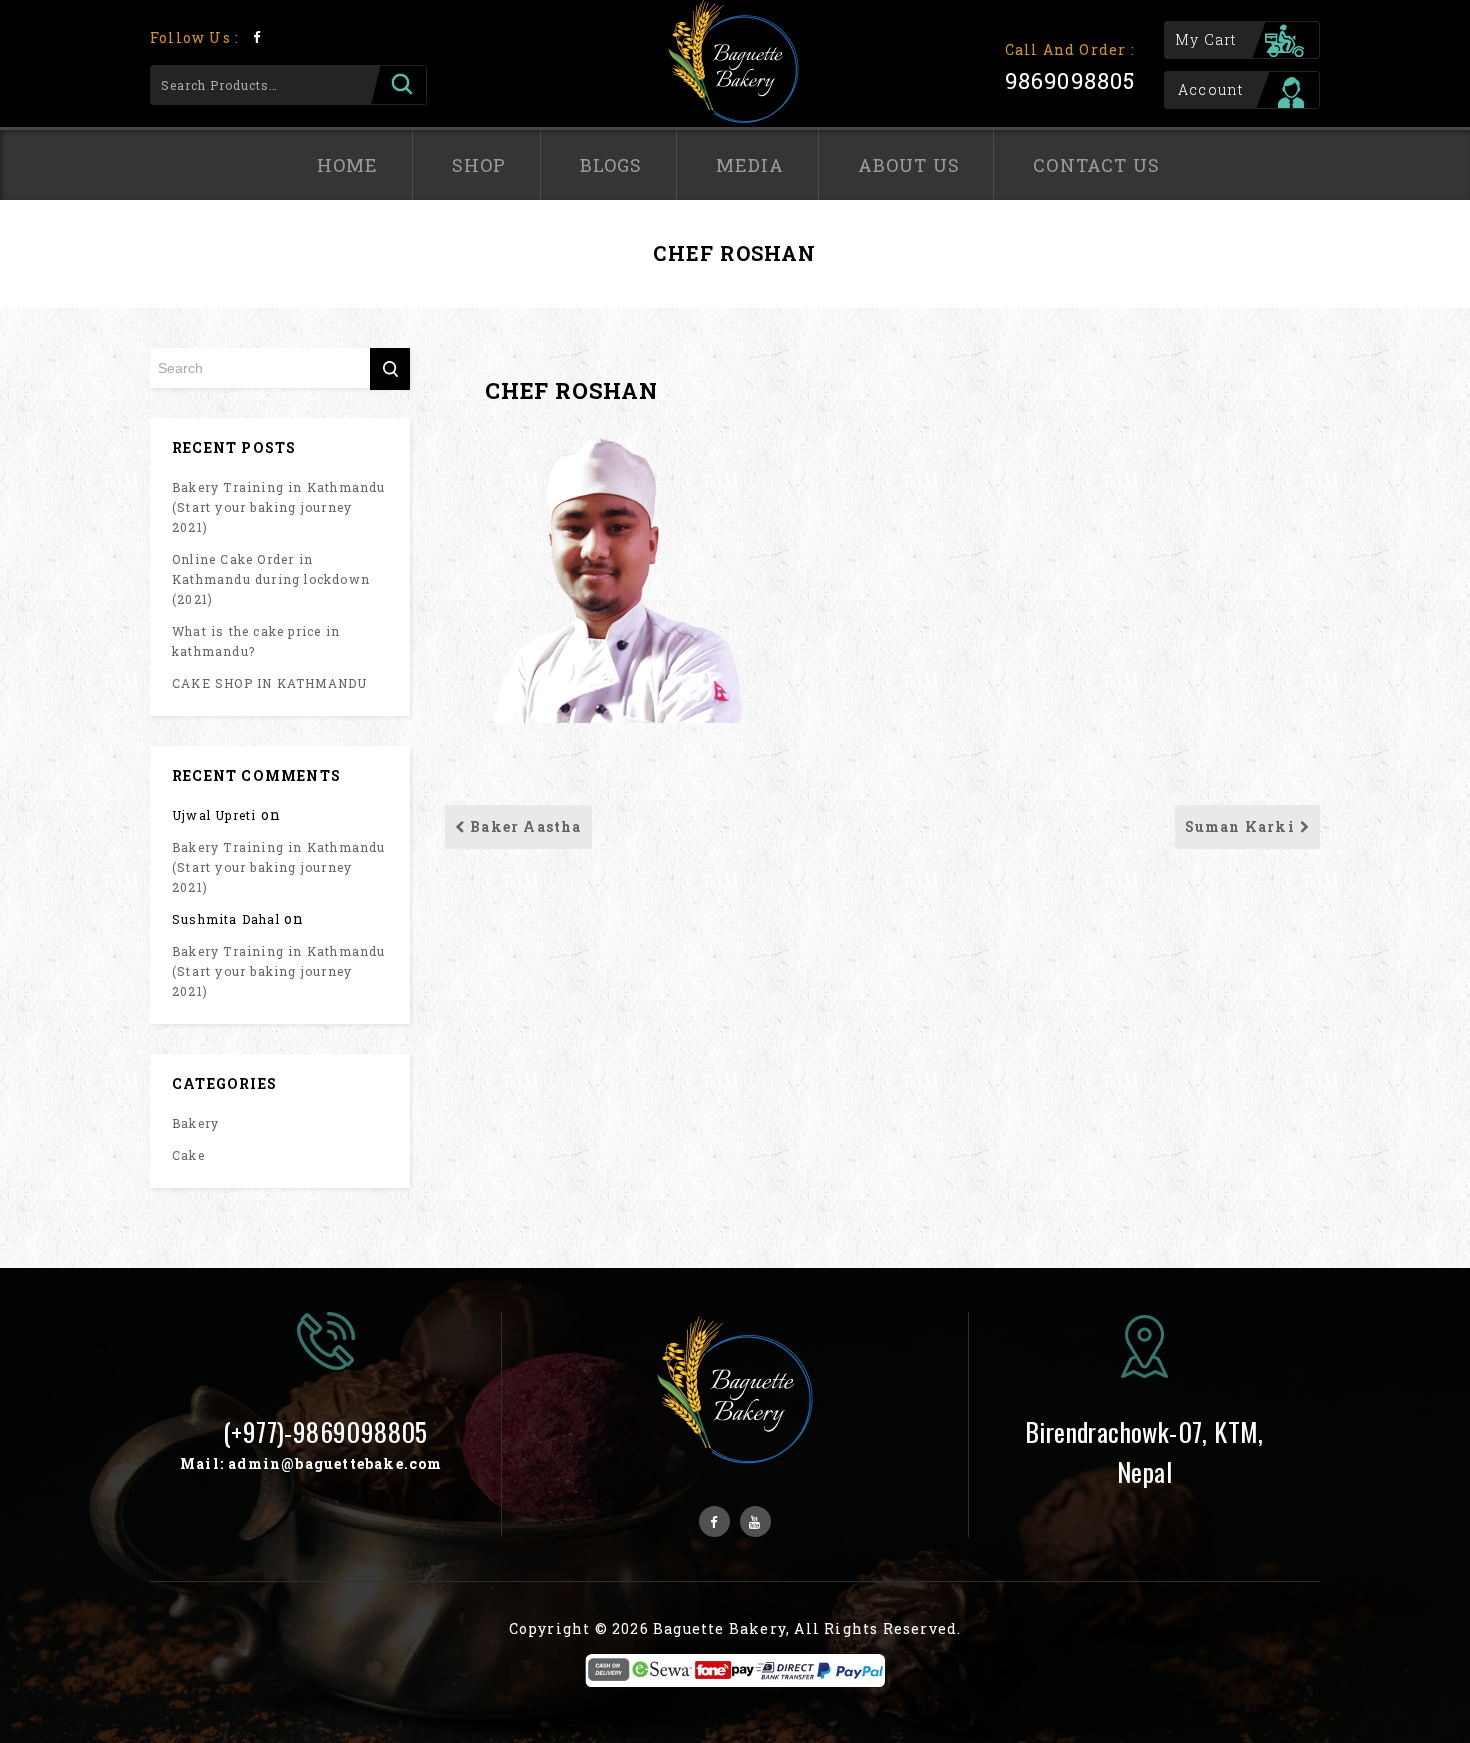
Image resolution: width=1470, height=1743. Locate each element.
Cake (188, 1155)
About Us (909, 165)
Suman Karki (1240, 826)
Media (750, 165)
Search (398, 85)
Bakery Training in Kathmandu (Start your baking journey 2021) (279, 507)
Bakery (195, 1123)
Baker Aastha (525, 826)
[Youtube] (755, 1521)
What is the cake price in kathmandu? (256, 641)
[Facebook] (256, 36)
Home (348, 165)
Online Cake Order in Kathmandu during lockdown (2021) (271, 579)
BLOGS (611, 165)
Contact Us (1096, 165)
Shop (479, 165)
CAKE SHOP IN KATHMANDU (269, 683)
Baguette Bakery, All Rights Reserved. (807, 1628)
